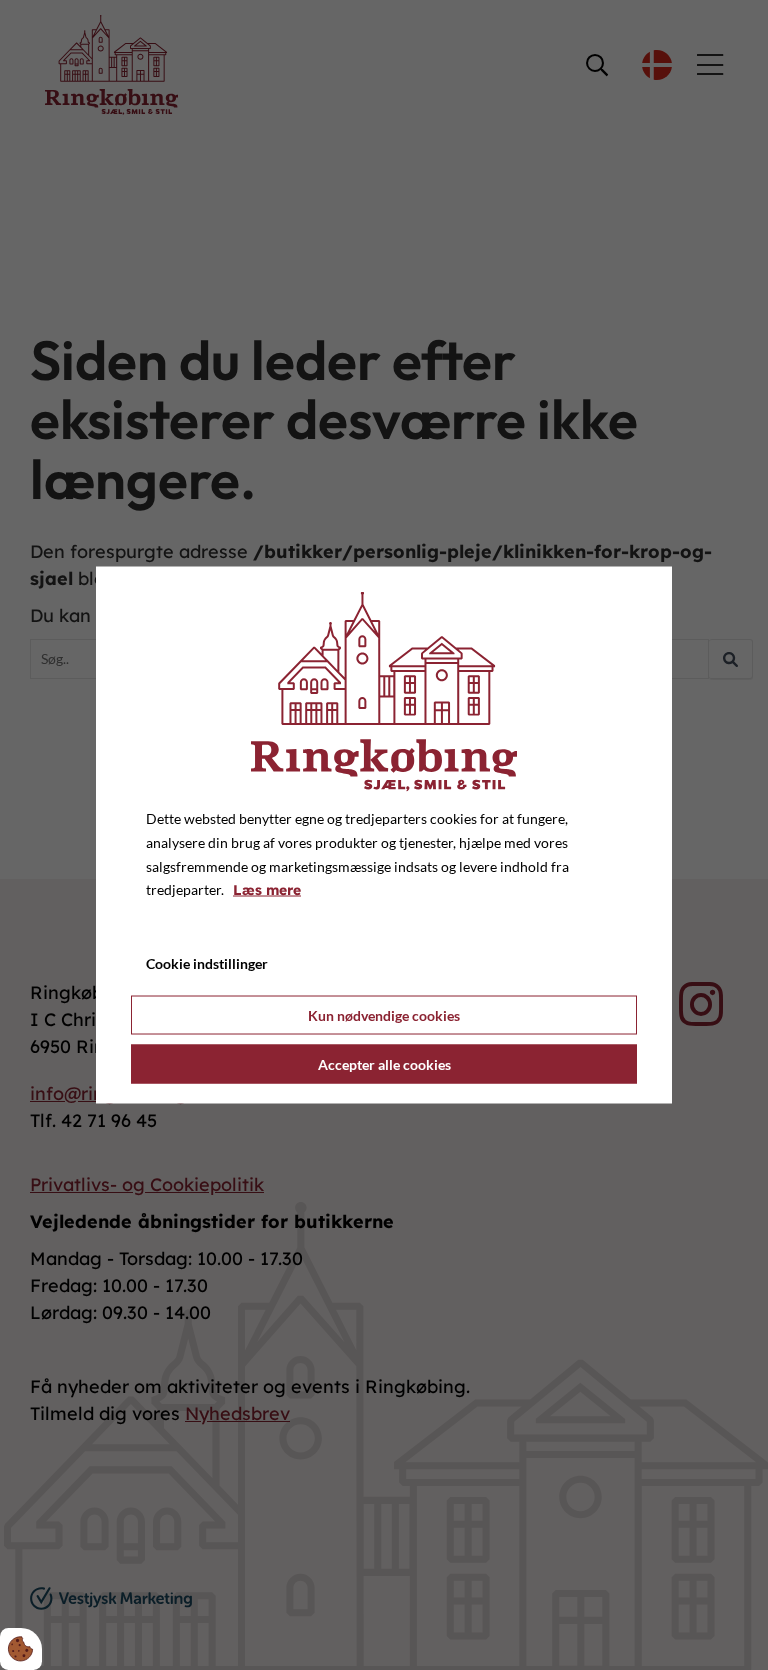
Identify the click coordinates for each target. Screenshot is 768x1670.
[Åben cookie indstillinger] (21, 1649)
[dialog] (384, 835)
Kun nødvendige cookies (384, 1014)
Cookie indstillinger (207, 963)
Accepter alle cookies (384, 1063)
